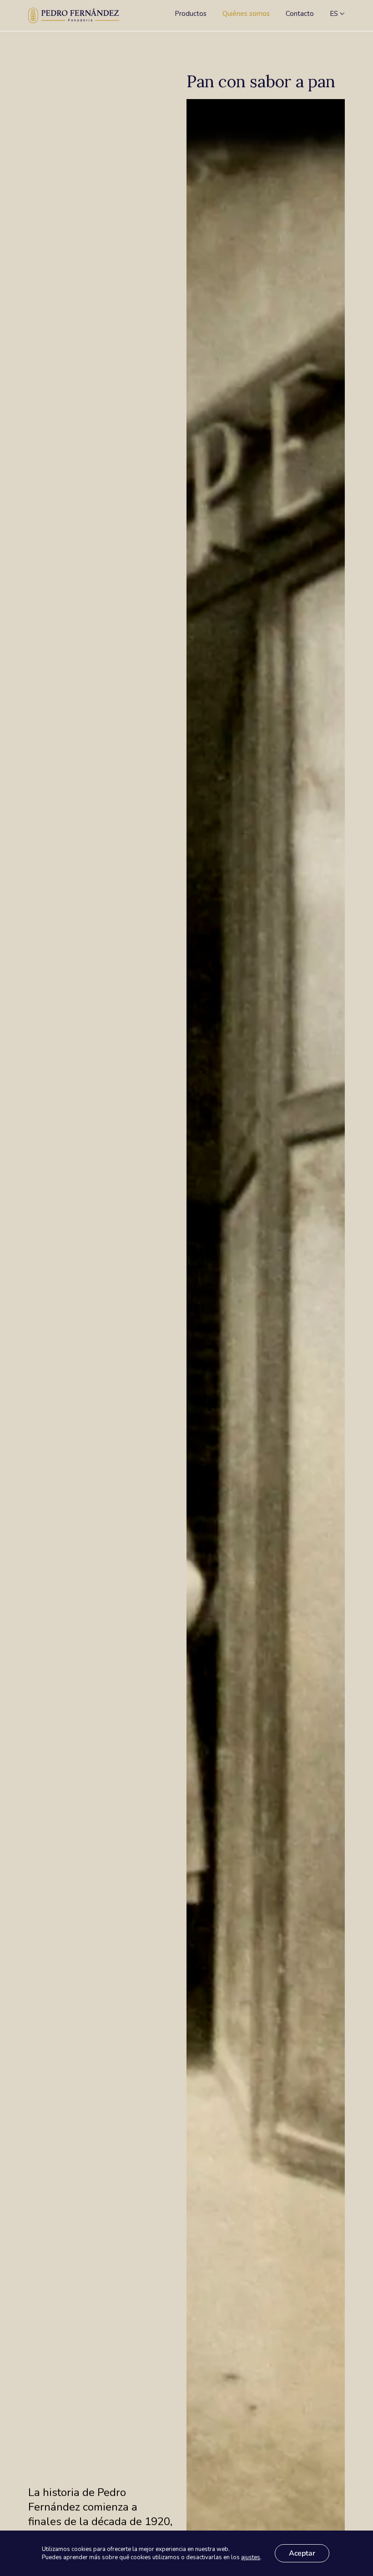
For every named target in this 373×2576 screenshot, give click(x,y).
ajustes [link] (251, 2557)
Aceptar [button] (302, 2553)
